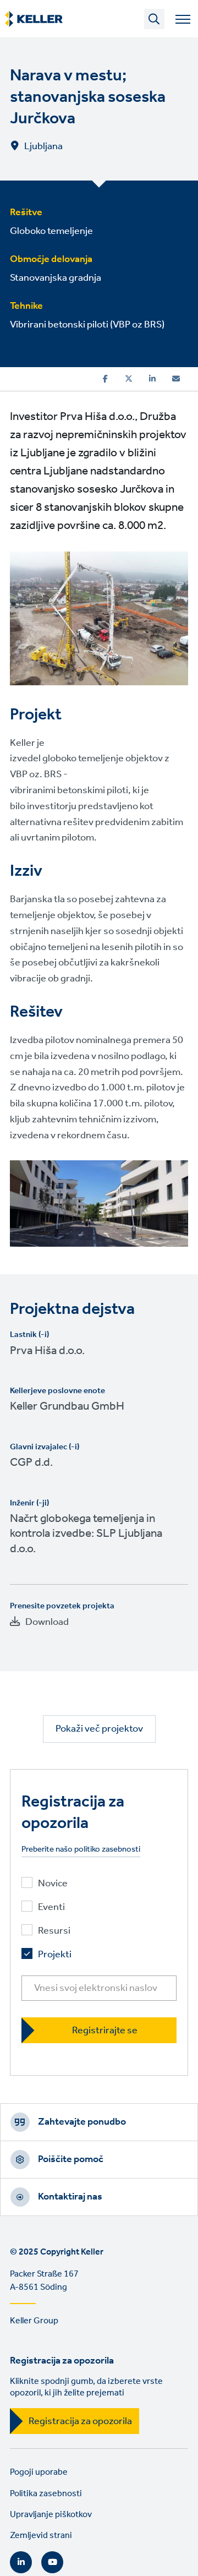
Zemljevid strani (41, 2536)
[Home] (34, 19)
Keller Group (34, 2321)
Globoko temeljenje (51, 231)
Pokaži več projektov (99, 1729)
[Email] (176, 379)
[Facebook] (105, 379)
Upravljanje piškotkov (51, 2515)
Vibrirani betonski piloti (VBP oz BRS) (87, 325)
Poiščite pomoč (71, 2159)
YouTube (52, 2562)
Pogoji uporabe (39, 2472)
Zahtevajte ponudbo (82, 2122)
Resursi (54, 1931)
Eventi (51, 1908)
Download (47, 1622)
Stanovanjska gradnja (56, 278)
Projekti (55, 1955)
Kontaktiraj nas (70, 2197)
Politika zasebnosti (46, 2494)
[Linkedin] (152, 379)
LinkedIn (21, 2562)
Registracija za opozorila (80, 2421)
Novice (53, 1884)
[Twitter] (129, 379)
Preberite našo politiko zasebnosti (81, 1850)
